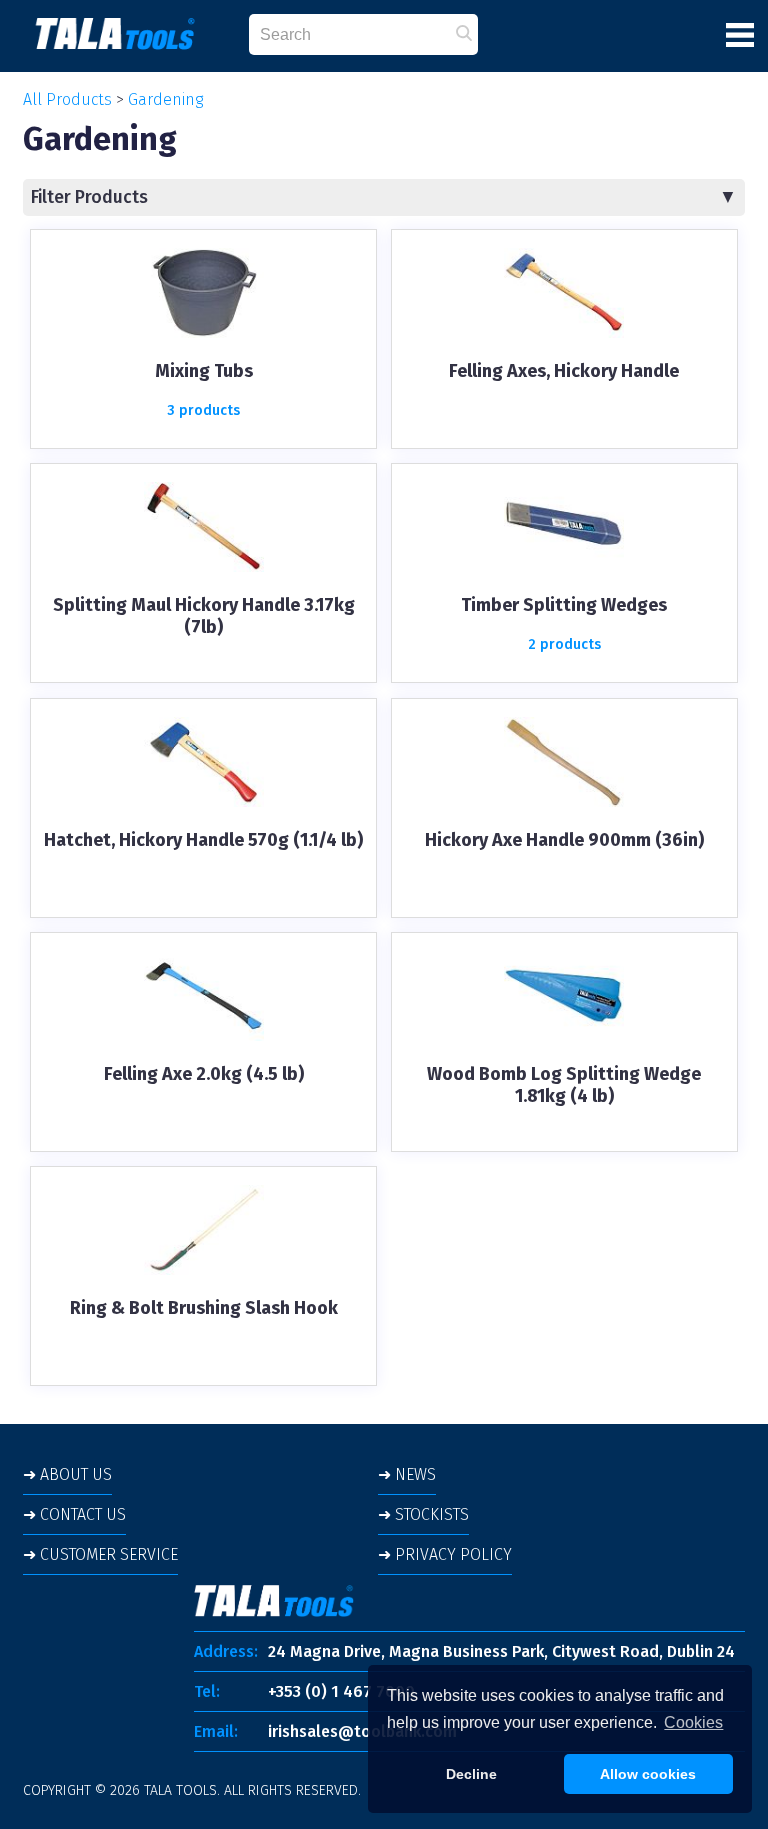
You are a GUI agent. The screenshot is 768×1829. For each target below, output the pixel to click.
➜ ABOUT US (67, 1474)
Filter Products (89, 197)
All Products (67, 99)
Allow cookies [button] (648, 1774)
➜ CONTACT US (74, 1514)
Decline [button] (471, 1774)
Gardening (165, 99)
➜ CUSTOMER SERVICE (100, 1554)
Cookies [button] (693, 1722)
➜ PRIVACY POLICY (445, 1554)
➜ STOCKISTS (423, 1514)
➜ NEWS (407, 1474)
